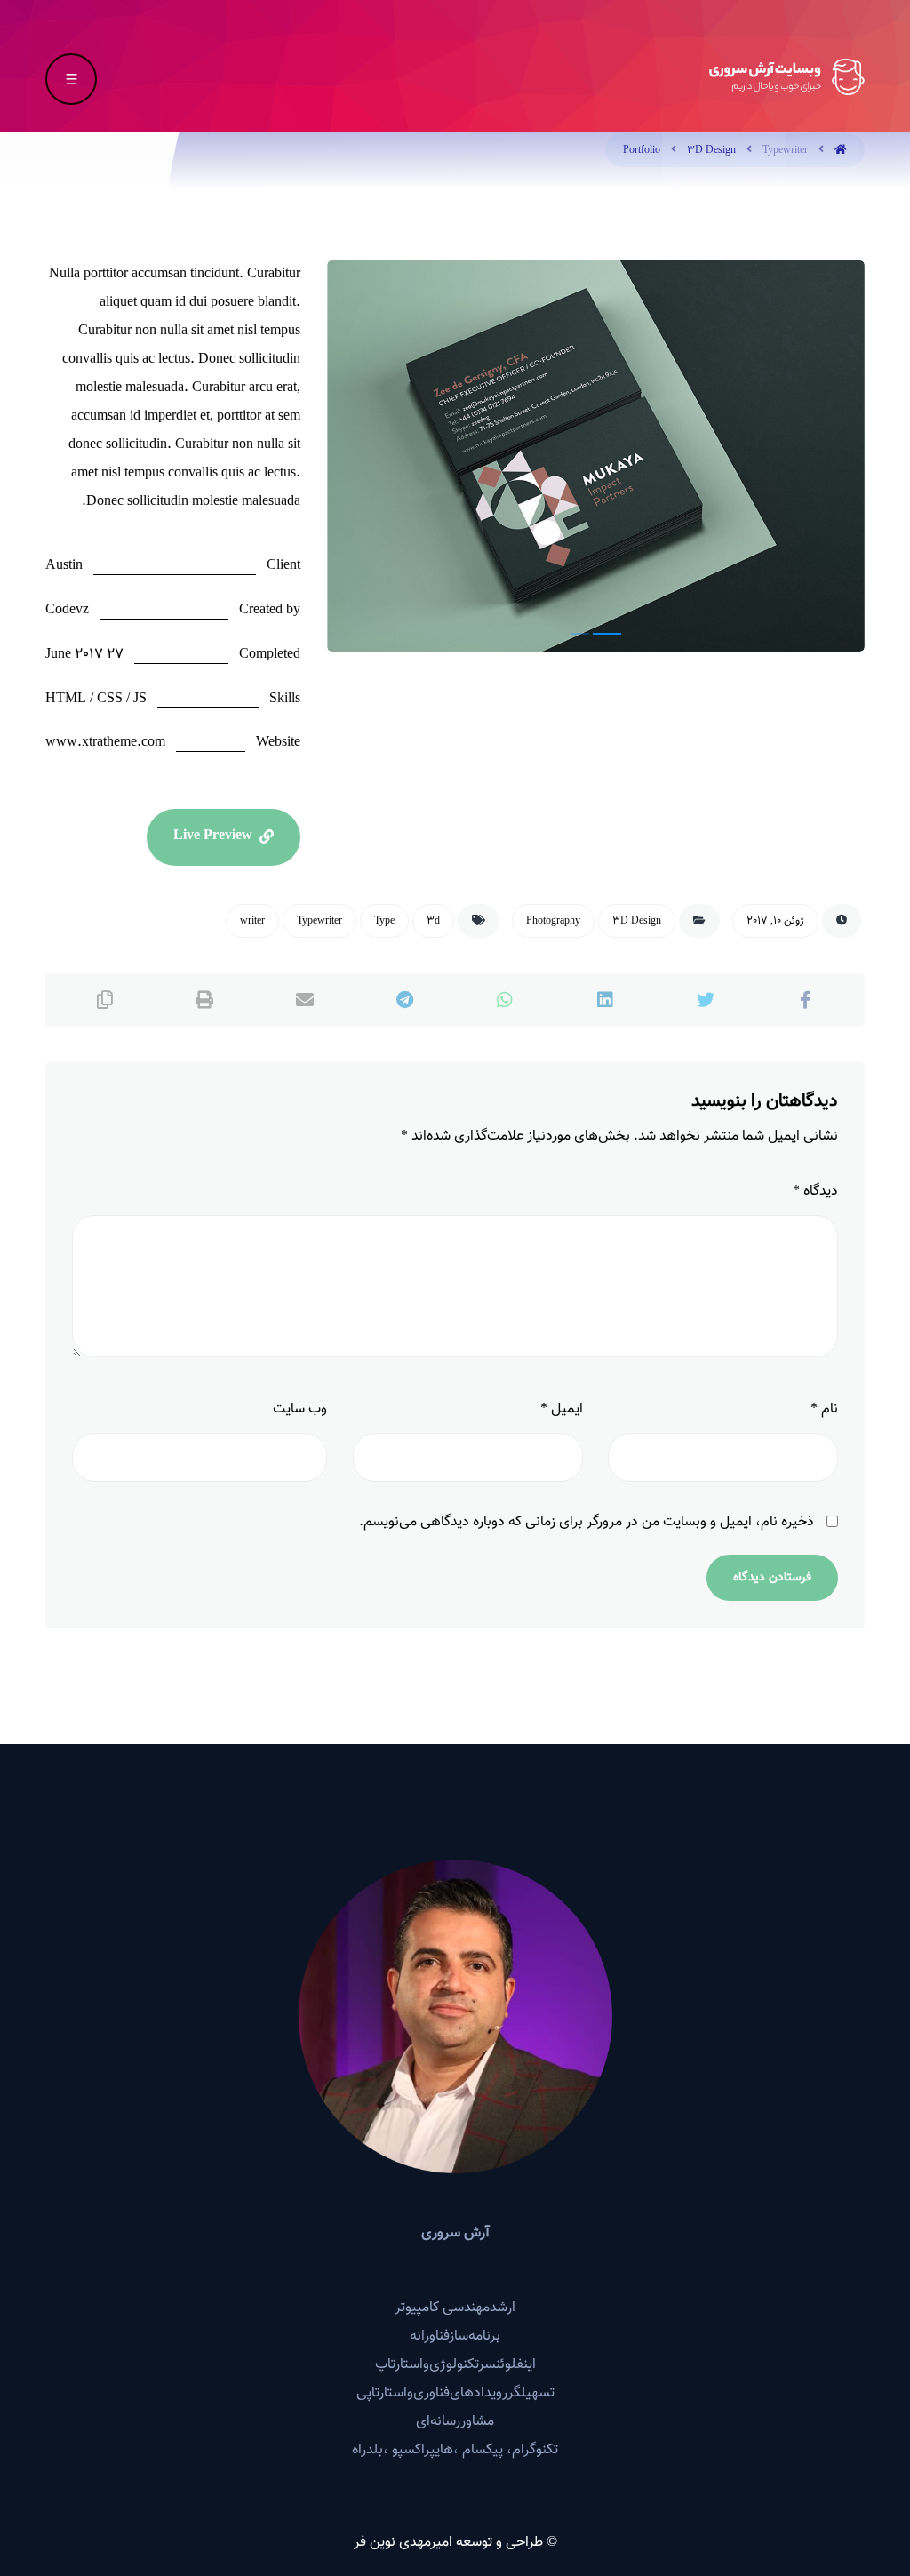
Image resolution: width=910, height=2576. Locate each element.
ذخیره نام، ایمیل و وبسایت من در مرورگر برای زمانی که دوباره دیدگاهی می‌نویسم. (587, 1522)
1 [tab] (584, 634)
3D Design (637, 921)
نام (824, 1409)
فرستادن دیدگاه (772, 1578)
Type (384, 921)
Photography (553, 921)
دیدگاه (815, 1192)
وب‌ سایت (300, 1409)
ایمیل (561, 1409)
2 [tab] (611, 634)
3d (433, 921)
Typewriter (319, 921)
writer (252, 921)
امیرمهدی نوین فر (403, 2543)
